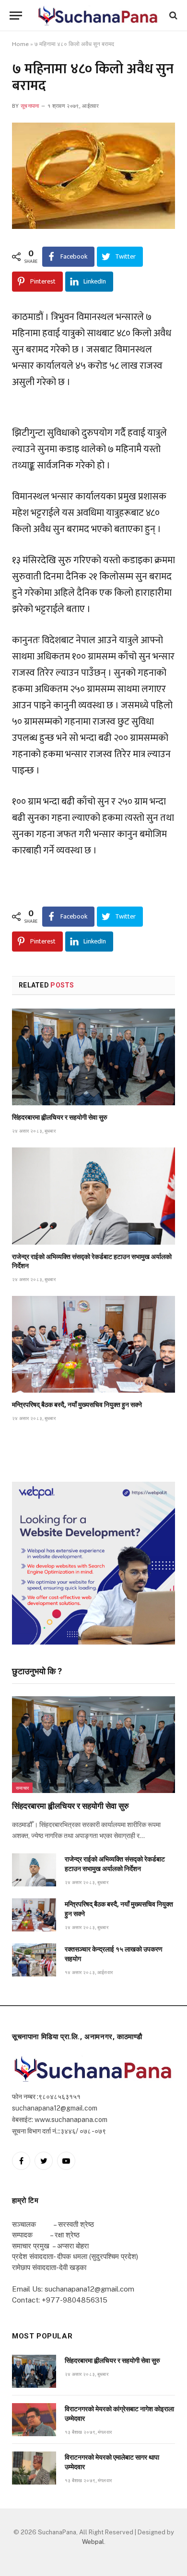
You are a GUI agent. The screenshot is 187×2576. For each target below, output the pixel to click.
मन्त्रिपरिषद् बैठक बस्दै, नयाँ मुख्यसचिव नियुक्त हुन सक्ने (77, 1405)
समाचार (22, 1788)
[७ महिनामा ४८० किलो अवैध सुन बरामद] (93, 176)
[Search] (172, 16)
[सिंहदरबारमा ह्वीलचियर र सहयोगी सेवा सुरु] (93, 1057)
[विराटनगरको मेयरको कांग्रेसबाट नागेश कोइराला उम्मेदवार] (34, 2420)
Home (20, 44)
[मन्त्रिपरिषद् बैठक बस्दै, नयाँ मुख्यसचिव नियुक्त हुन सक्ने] (93, 1344)
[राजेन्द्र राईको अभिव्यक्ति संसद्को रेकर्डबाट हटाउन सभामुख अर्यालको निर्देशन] (93, 1196)
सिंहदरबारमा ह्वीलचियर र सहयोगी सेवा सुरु (60, 1117)
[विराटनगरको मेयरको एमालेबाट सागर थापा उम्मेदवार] (34, 2468)
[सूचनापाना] (98, 15)
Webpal (93, 2542)
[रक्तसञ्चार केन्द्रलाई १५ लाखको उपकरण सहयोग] (34, 1960)
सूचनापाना (30, 106)
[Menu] (16, 16)
